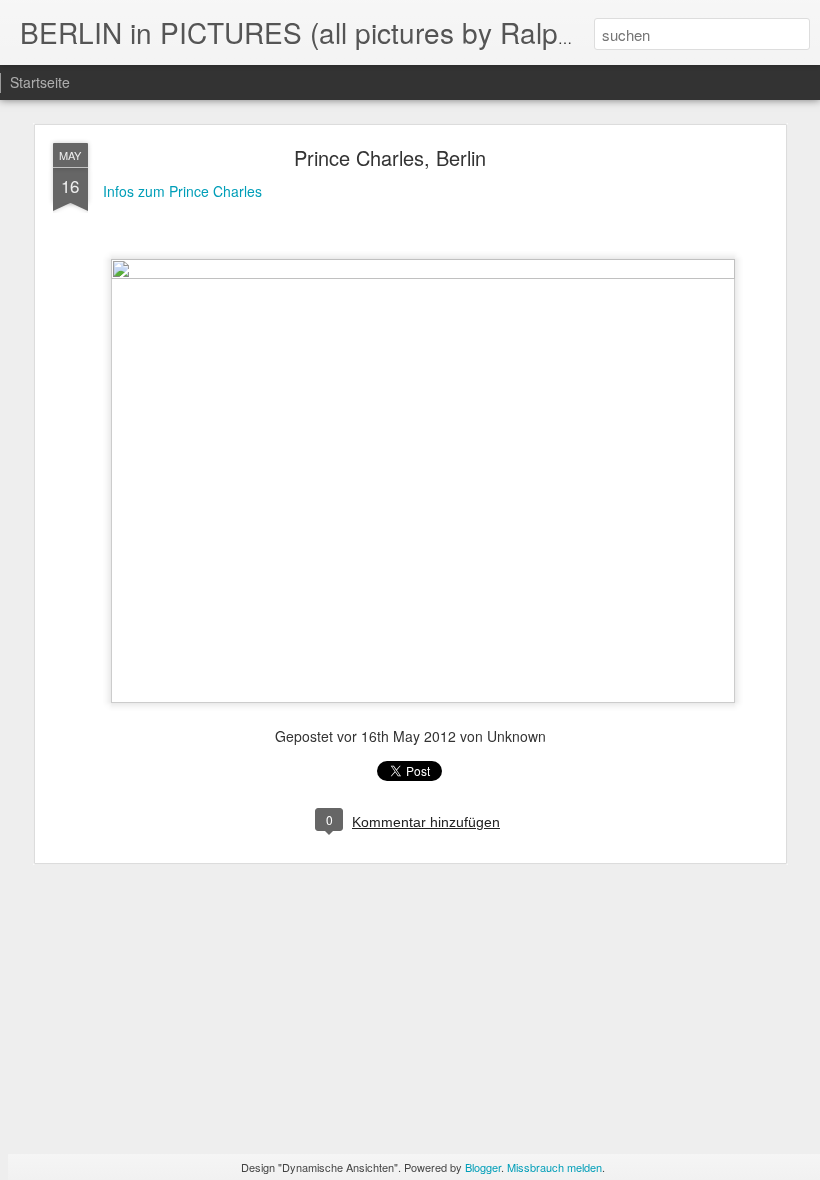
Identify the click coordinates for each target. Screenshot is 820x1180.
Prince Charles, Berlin (390, 157)
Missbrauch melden (554, 1167)
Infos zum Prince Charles (182, 191)
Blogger (483, 1167)
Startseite (40, 82)
